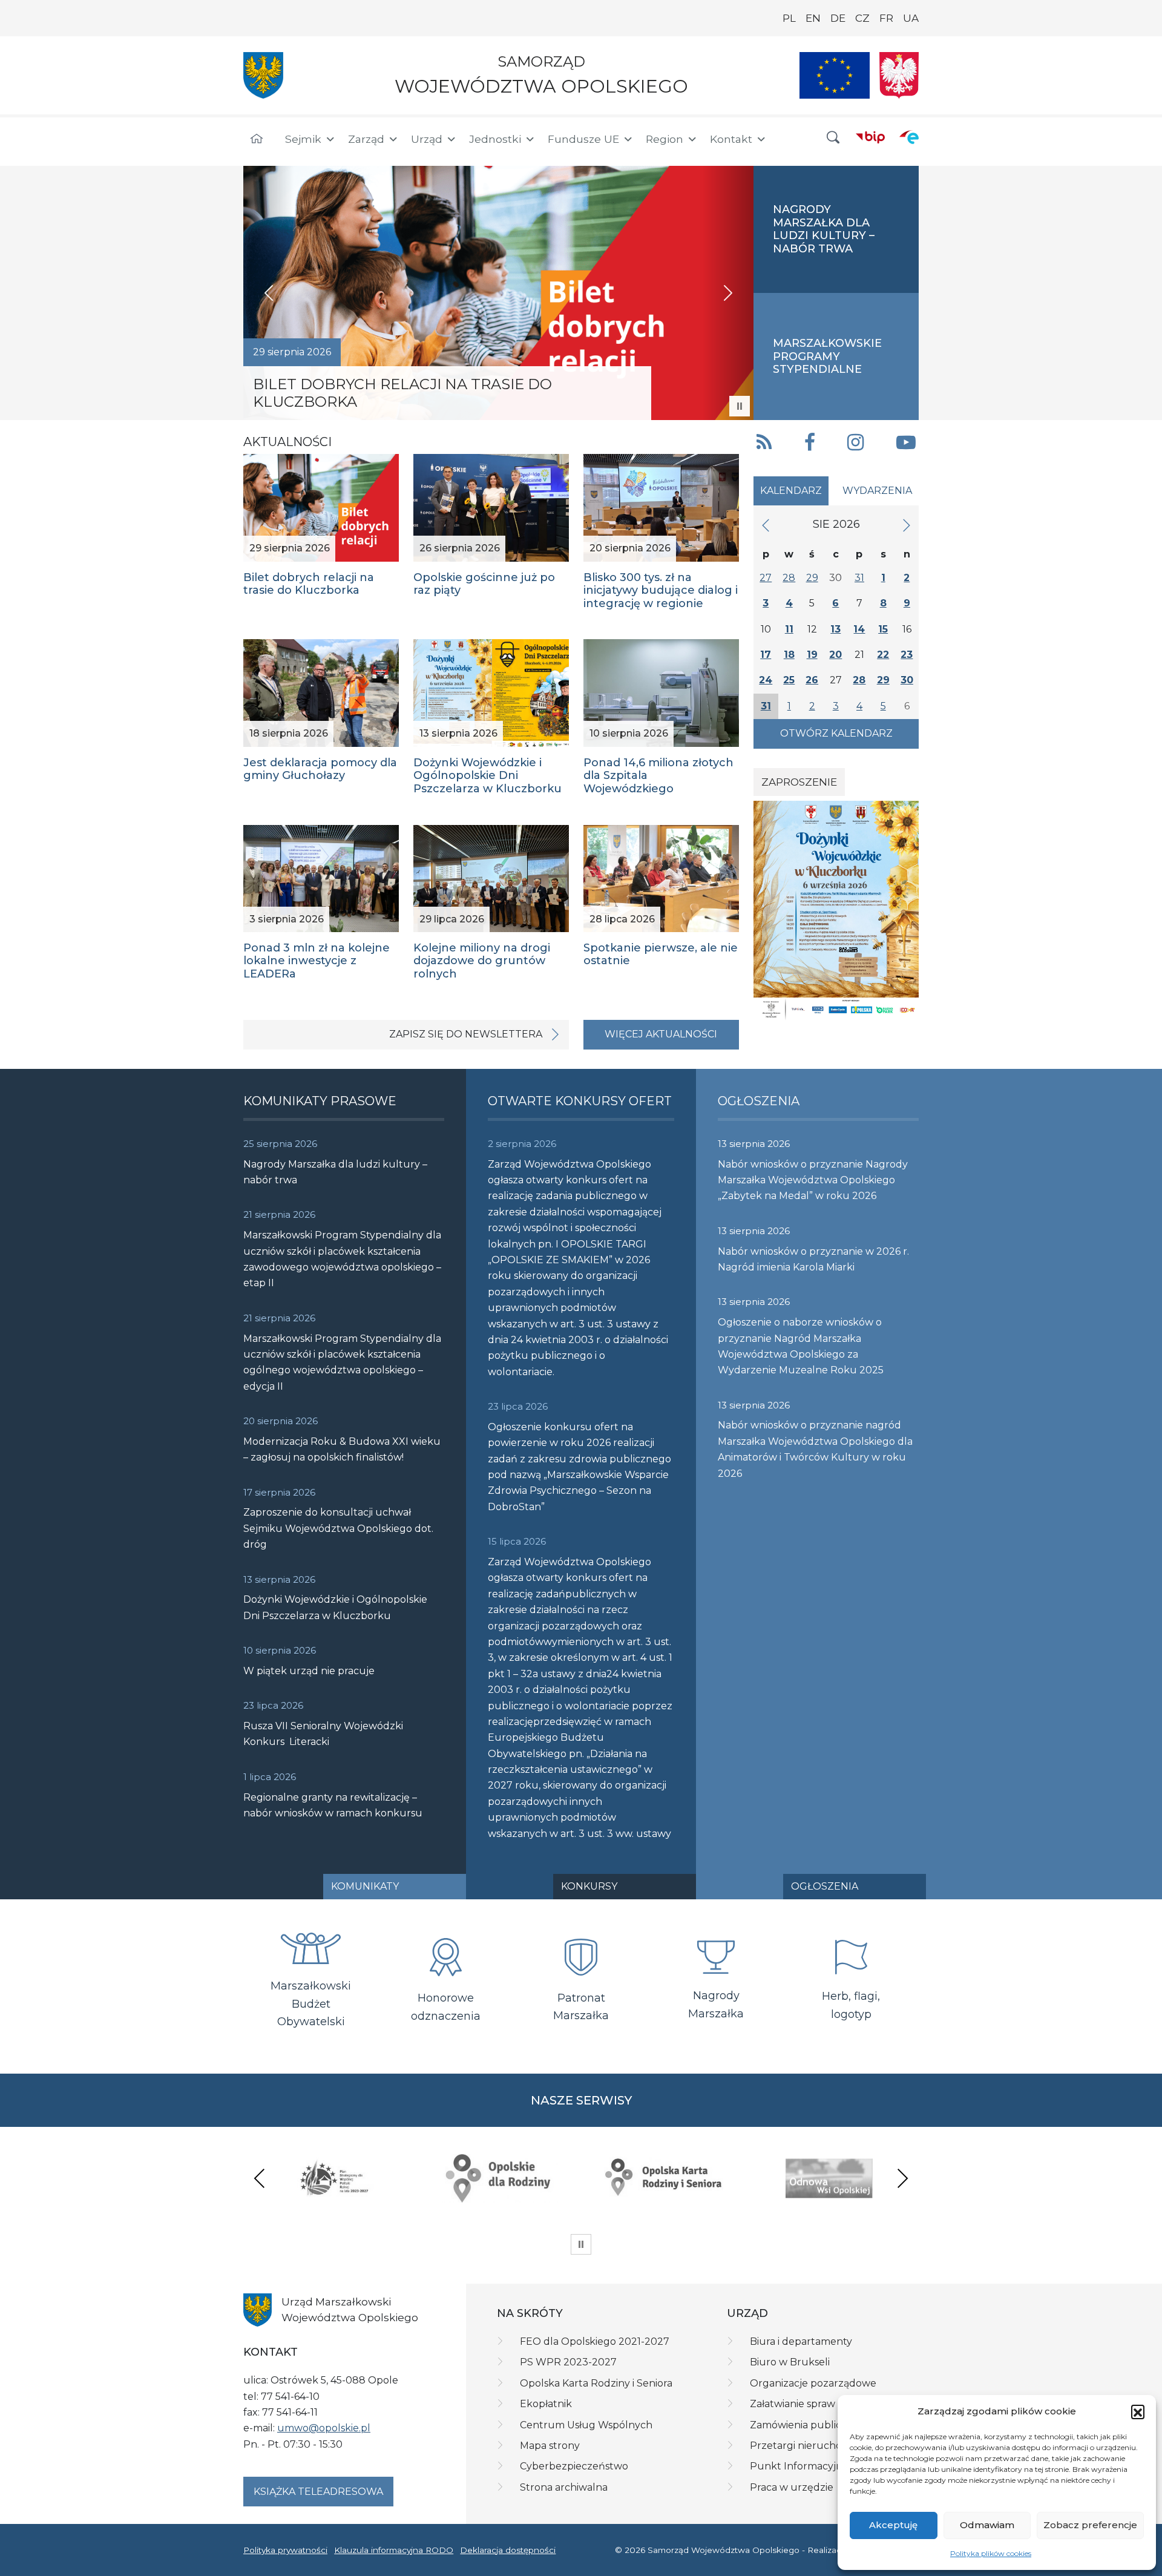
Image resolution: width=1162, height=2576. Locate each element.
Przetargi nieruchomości (810, 2446)
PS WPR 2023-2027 (568, 2362)
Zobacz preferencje (1090, 2525)
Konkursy (589, 1886)
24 (766, 680)
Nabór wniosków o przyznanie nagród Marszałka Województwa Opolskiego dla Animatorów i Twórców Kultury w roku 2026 (815, 1449)
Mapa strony (550, 2446)
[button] (1138, 2411)
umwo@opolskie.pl (324, 2428)
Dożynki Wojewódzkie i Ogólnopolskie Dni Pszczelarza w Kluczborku (335, 1607)
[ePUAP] (909, 137)
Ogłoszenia (825, 1886)
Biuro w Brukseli (790, 2362)
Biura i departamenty (801, 2341)
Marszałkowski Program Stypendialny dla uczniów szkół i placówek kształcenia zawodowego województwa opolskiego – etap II (342, 1259)
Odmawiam (987, 2525)
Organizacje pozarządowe (813, 2383)
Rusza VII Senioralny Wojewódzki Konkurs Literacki (323, 1734)
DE (838, 18)
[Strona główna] (257, 139)
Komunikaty (365, 1886)
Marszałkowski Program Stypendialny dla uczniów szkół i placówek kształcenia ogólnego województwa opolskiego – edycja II (342, 1362)
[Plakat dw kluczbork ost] (836, 910)
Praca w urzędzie (792, 2487)
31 (859, 578)
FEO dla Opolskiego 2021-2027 (595, 2341)
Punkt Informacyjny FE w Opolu (829, 2466)
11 (789, 629)
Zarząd (366, 139)
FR (886, 18)
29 (812, 578)
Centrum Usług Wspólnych (586, 2425)
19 (812, 655)
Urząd (427, 139)
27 (766, 578)
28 (789, 578)
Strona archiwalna (564, 2487)
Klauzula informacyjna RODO (394, 2550)
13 (835, 629)
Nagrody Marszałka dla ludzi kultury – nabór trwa (335, 1172)
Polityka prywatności (285, 2550)
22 (883, 655)
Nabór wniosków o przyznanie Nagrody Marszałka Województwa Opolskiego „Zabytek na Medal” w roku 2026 (813, 1180)
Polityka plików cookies (991, 2553)
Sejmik (303, 139)
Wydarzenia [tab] (877, 491)
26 (812, 680)
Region (665, 139)
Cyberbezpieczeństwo (574, 2466)
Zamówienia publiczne (805, 2425)
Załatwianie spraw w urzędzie (821, 2404)
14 (859, 629)
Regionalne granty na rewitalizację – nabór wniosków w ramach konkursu (333, 1805)
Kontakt (731, 139)
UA (911, 18)
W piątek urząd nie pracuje (309, 1671)
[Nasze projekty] (835, 75)
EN (813, 18)
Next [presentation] (902, 2178)
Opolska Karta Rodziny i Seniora (596, 2383)
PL (789, 18)
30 (907, 680)
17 (766, 655)
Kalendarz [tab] (791, 491)
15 (883, 629)
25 (789, 680)
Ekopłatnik (546, 2404)
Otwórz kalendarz (836, 733)
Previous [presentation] (260, 2178)
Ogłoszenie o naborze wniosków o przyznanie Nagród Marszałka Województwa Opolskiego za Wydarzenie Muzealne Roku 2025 (801, 1346)
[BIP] (870, 137)
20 (835, 655)
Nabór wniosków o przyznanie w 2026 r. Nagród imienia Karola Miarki (813, 1259)
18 (789, 655)
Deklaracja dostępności (508, 2550)
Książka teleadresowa (318, 2492)
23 (907, 655)
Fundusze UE (583, 139)
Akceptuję (893, 2525)
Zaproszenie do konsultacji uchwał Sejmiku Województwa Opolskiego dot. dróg (338, 1528)
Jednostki (495, 139)
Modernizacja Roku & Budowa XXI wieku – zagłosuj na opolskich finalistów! (342, 1449)
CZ (862, 18)
